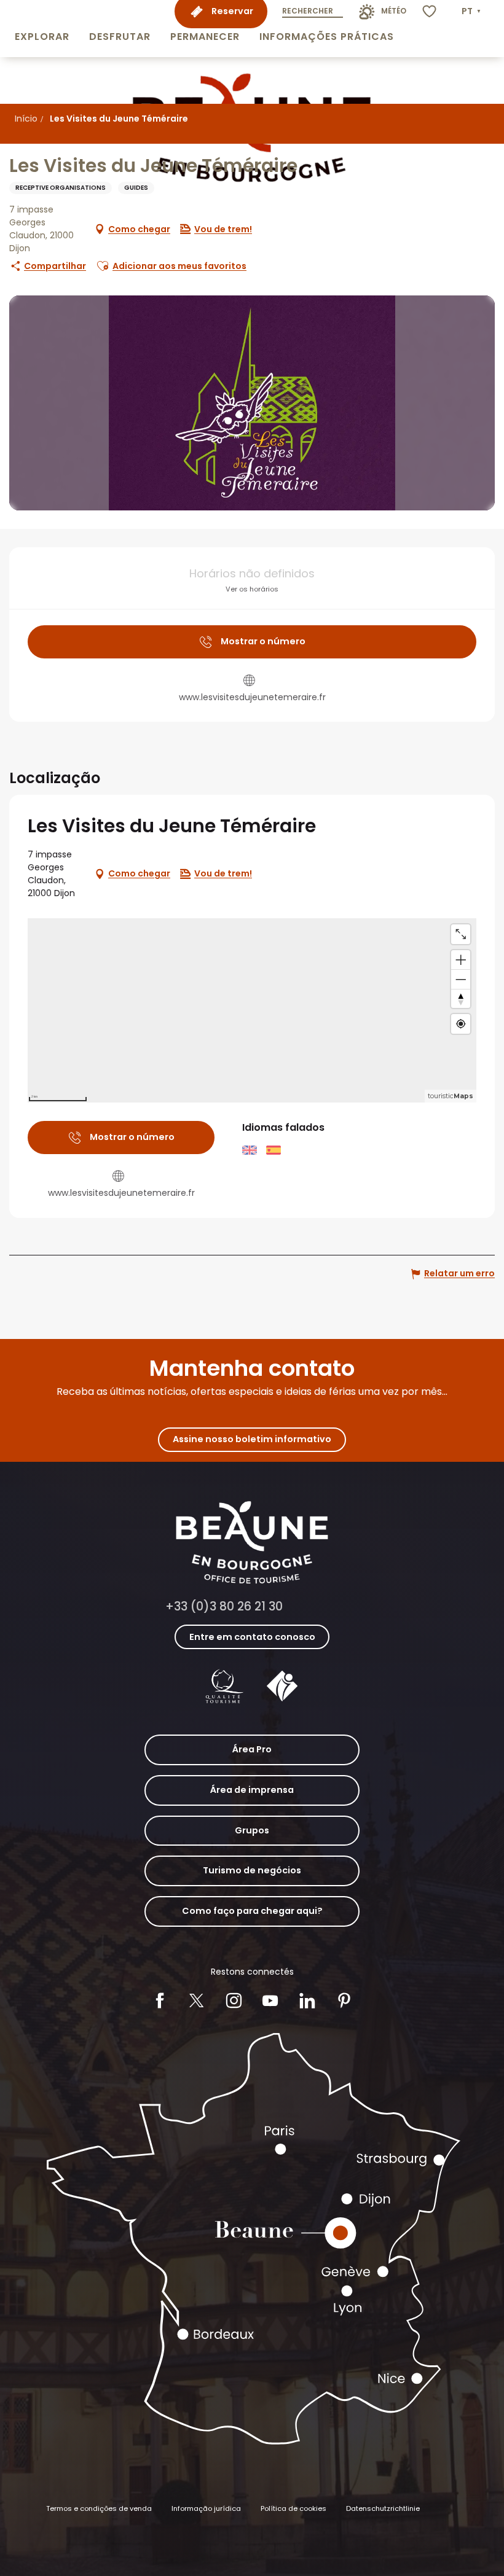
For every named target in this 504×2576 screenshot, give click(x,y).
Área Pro (252, 1749)
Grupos (252, 1830)
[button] (42, 29)
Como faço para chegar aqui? (252, 1911)
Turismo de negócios (252, 1870)
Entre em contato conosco (252, 1637)
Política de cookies (293, 2508)
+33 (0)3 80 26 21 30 (224, 1606)
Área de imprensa (252, 1790)
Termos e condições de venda (99, 2508)
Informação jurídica (206, 2508)
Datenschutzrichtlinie (383, 2508)
